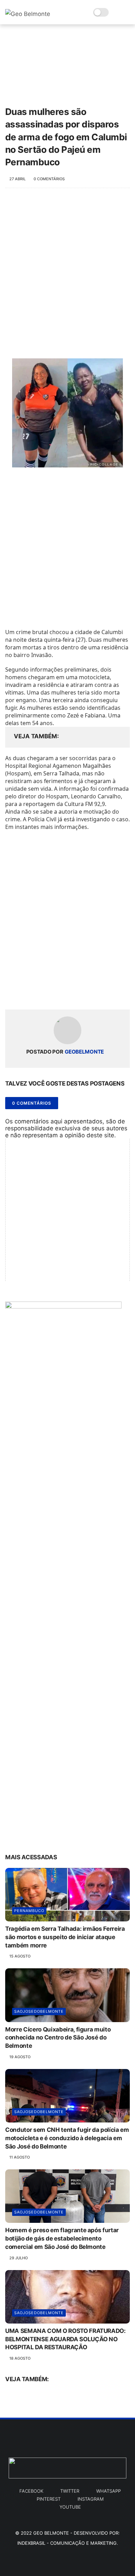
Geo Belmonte (51, 2533)
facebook (31, 2491)
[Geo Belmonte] (28, 14)
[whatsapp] (39, 993)
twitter (70, 2491)
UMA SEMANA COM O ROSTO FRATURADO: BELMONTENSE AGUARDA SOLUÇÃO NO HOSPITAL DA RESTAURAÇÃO (65, 2339)
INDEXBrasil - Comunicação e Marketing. (68, 2543)
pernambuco (29, 1911)
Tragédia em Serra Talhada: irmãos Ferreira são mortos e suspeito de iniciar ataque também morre (65, 1937)
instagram (91, 2499)
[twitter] (25, 993)
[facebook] (11, 993)
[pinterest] (53, 993)
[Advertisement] (67, 270)
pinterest (49, 2499)
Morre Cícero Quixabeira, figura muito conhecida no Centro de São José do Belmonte (58, 2038)
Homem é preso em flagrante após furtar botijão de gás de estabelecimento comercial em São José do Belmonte (62, 2238)
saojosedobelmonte (39, 2011)
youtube (70, 2507)
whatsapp (109, 2491)
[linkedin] (67, 993)
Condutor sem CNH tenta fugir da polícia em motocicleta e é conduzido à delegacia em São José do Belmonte (67, 2138)
